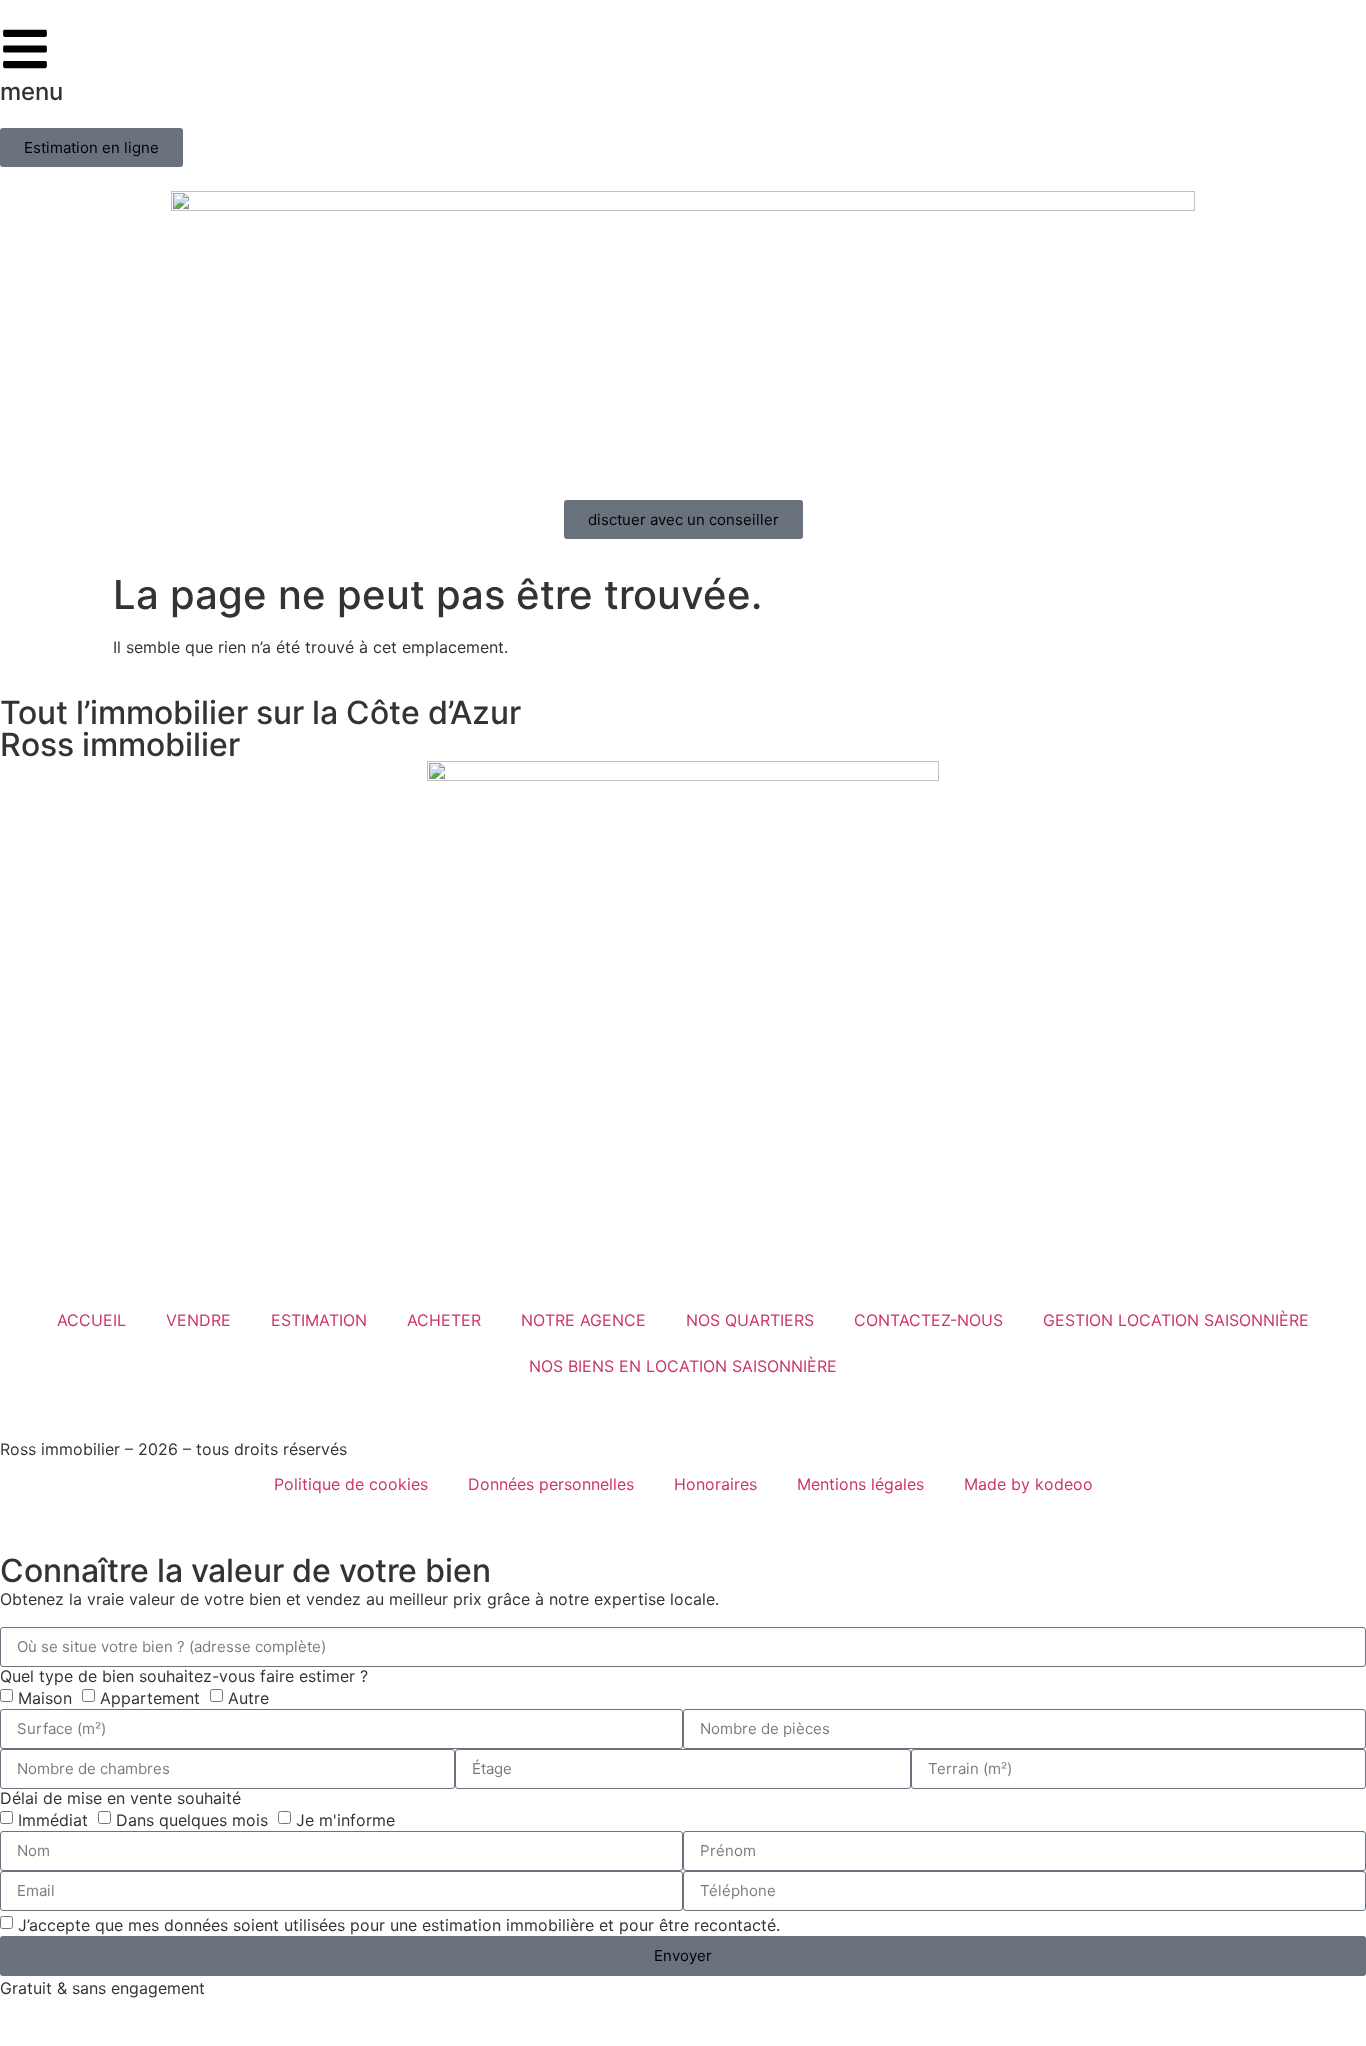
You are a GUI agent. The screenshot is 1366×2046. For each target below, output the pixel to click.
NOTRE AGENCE (583, 1320)
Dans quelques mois (192, 1819)
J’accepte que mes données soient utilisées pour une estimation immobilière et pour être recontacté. (399, 1924)
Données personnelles (551, 1484)
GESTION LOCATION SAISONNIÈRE (1176, 1320)
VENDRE (198, 1320)
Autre (248, 1697)
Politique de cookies (351, 1484)
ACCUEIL (91, 1320)
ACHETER (444, 1320)
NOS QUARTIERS (750, 1320)
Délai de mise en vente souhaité (120, 1798)
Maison (45, 1697)
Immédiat (53, 1819)
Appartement (150, 1697)
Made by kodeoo (1028, 1484)
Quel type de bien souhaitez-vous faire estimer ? (184, 1676)
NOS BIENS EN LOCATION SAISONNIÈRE (683, 1366)
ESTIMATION (319, 1320)
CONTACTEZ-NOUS (928, 1320)
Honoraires (715, 1484)
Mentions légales (860, 1484)
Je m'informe (345, 1819)
